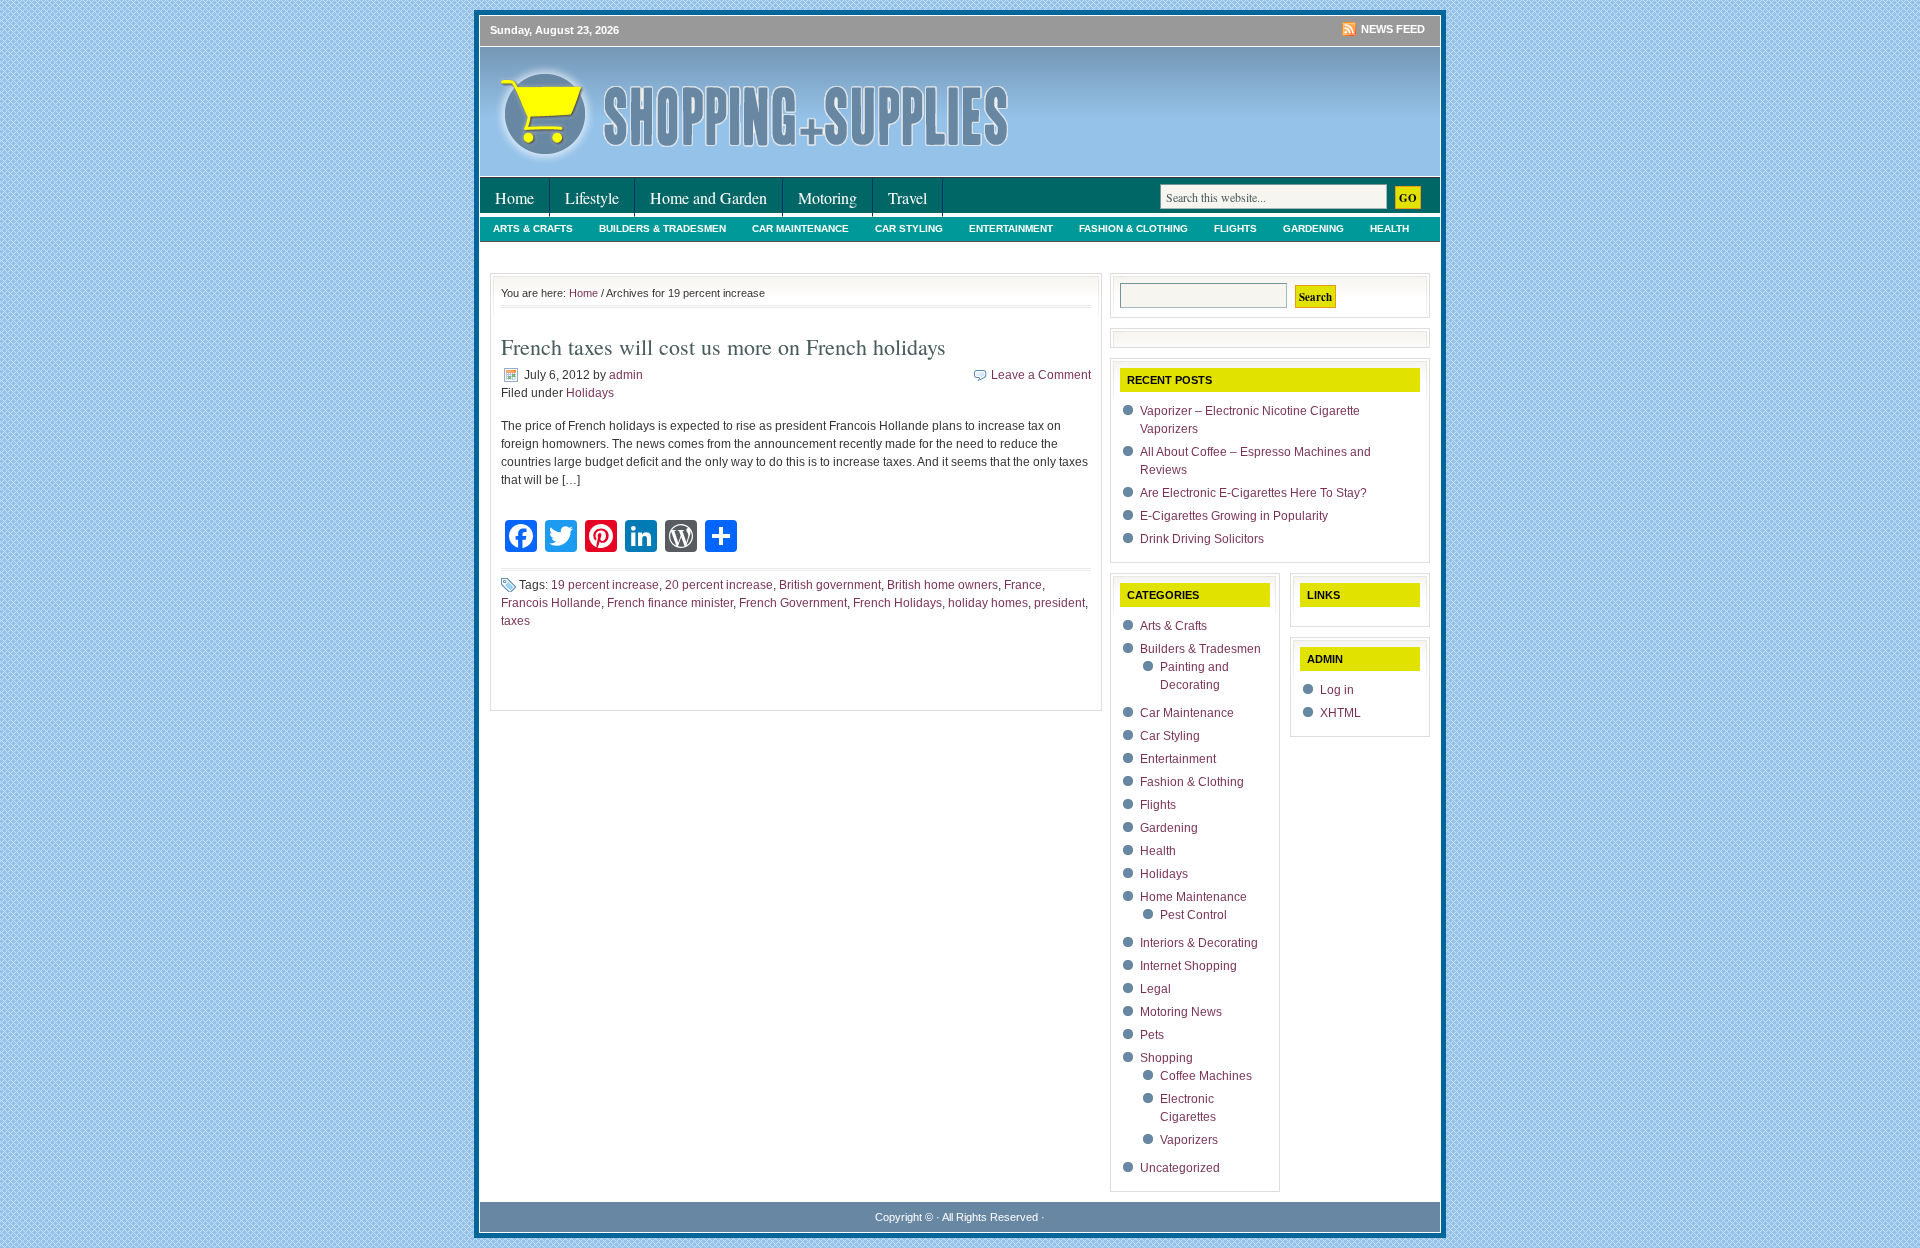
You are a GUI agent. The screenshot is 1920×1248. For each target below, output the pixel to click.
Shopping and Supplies (720, 85)
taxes (515, 621)
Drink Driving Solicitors (1202, 539)
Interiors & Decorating (769, 251)
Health (1389, 228)
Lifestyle (592, 197)
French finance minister (670, 603)
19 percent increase (605, 585)
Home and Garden (708, 197)
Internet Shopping (915, 251)
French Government (793, 603)
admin (626, 375)
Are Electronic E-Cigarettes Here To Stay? (1253, 493)
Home (514, 197)
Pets (1182, 251)
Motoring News (1099, 251)
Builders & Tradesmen (662, 228)
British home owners (942, 585)
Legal (1012, 251)
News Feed (1393, 29)
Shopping (1249, 251)
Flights (1235, 228)
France (1023, 585)
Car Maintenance (800, 228)
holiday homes (988, 603)
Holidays (518, 251)
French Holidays (897, 603)
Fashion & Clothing (1133, 228)
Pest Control (1193, 915)
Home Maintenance (623, 251)
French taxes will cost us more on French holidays (723, 346)
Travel (907, 197)
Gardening (1313, 228)
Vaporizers (1189, 1140)
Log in (1337, 690)
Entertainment (1011, 228)
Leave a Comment (1041, 375)
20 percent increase (719, 585)
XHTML (1340, 713)
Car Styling (909, 228)
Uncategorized (1345, 251)
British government (830, 585)
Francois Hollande (551, 603)
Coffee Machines (1206, 1076)
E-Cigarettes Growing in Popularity (1234, 516)
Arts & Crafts (533, 228)
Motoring (827, 197)
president (1059, 603)
